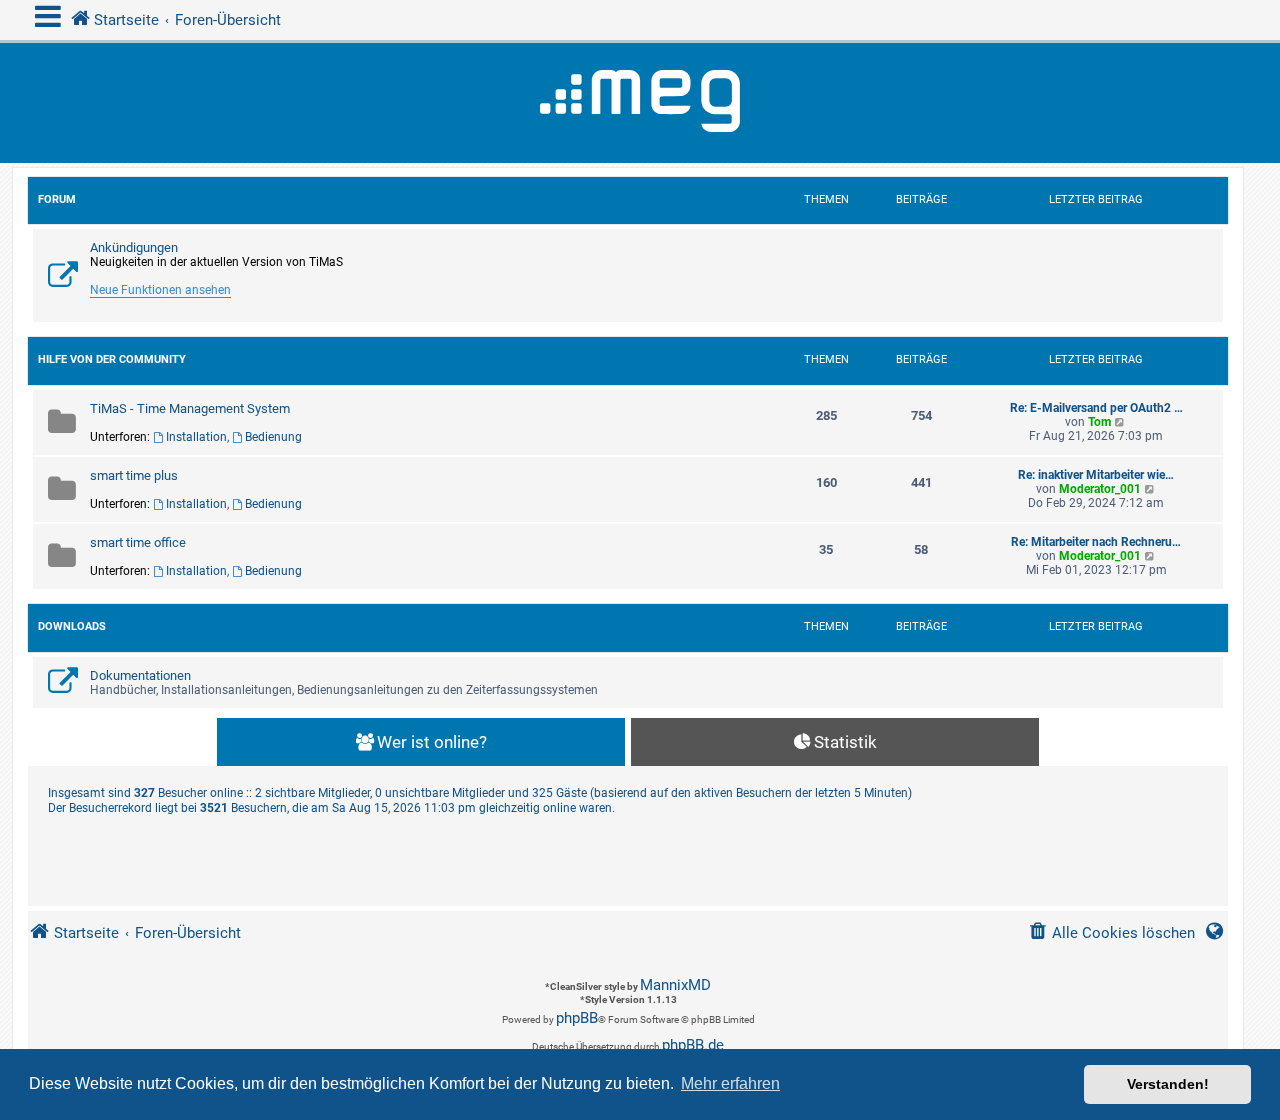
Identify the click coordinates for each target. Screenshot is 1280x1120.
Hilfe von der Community (112, 359)
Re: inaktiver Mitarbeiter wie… (1096, 475)
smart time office (138, 542)
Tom (1099, 422)
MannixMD (675, 985)
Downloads (72, 626)
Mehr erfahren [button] (730, 1083)
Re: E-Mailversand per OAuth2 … (1096, 408)
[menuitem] (1111, 933)
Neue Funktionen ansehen (160, 290)
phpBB (577, 1018)
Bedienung (273, 437)
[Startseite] (640, 103)
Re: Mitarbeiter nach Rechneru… (1096, 542)
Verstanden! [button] (1168, 1084)
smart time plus (134, 475)
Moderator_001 (1100, 489)
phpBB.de (693, 1045)
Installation (196, 437)
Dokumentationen (140, 675)
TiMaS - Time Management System (190, 408)
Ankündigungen (134, 247)
